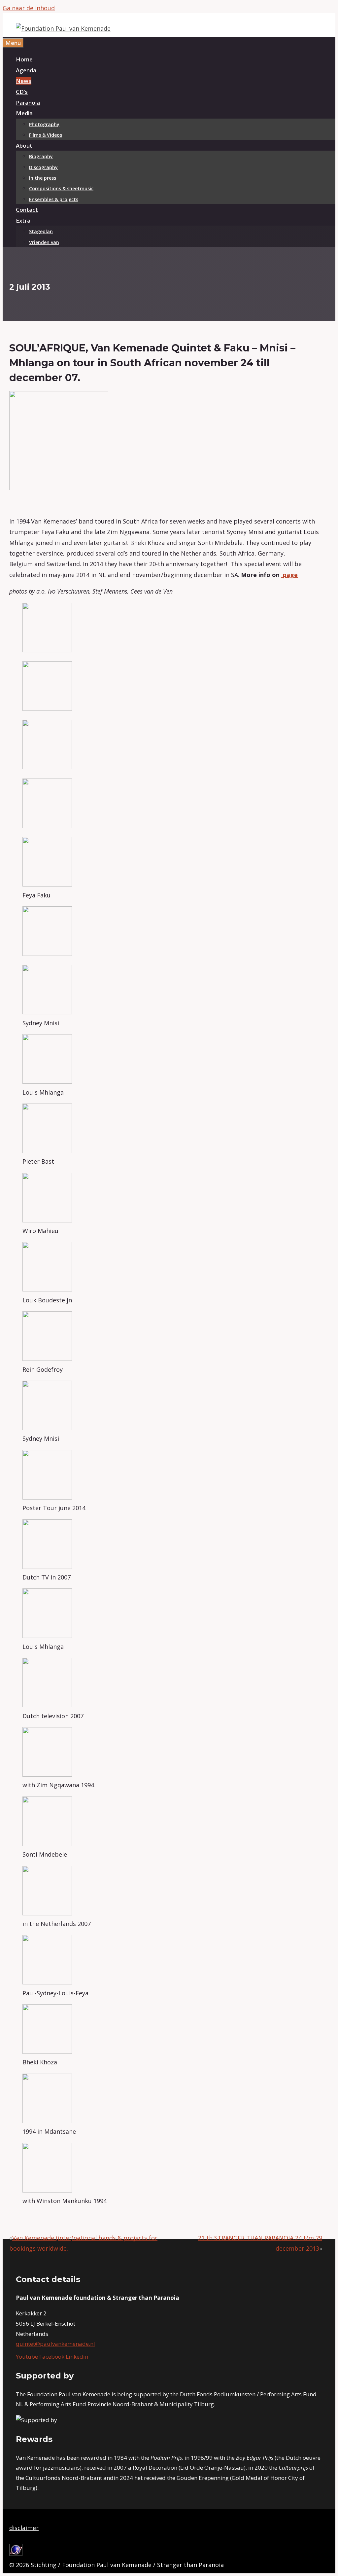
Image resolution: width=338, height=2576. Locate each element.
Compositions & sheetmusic (61, 188)
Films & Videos (46, 135)
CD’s (22, 92)
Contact (27, 210)
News (24, 81)
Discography (43, 167)
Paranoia (28, 103)
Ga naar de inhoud (29, 8)
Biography (41, 156)
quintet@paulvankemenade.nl (55, 2344)
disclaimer (24, 2528)
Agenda (26, 70)
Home (24, 59)
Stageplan (41, 231)
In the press (43, 178)
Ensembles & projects (54, 199)
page (289, 575)
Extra (23, 220)
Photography (44, 124)
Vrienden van (44, 242)
